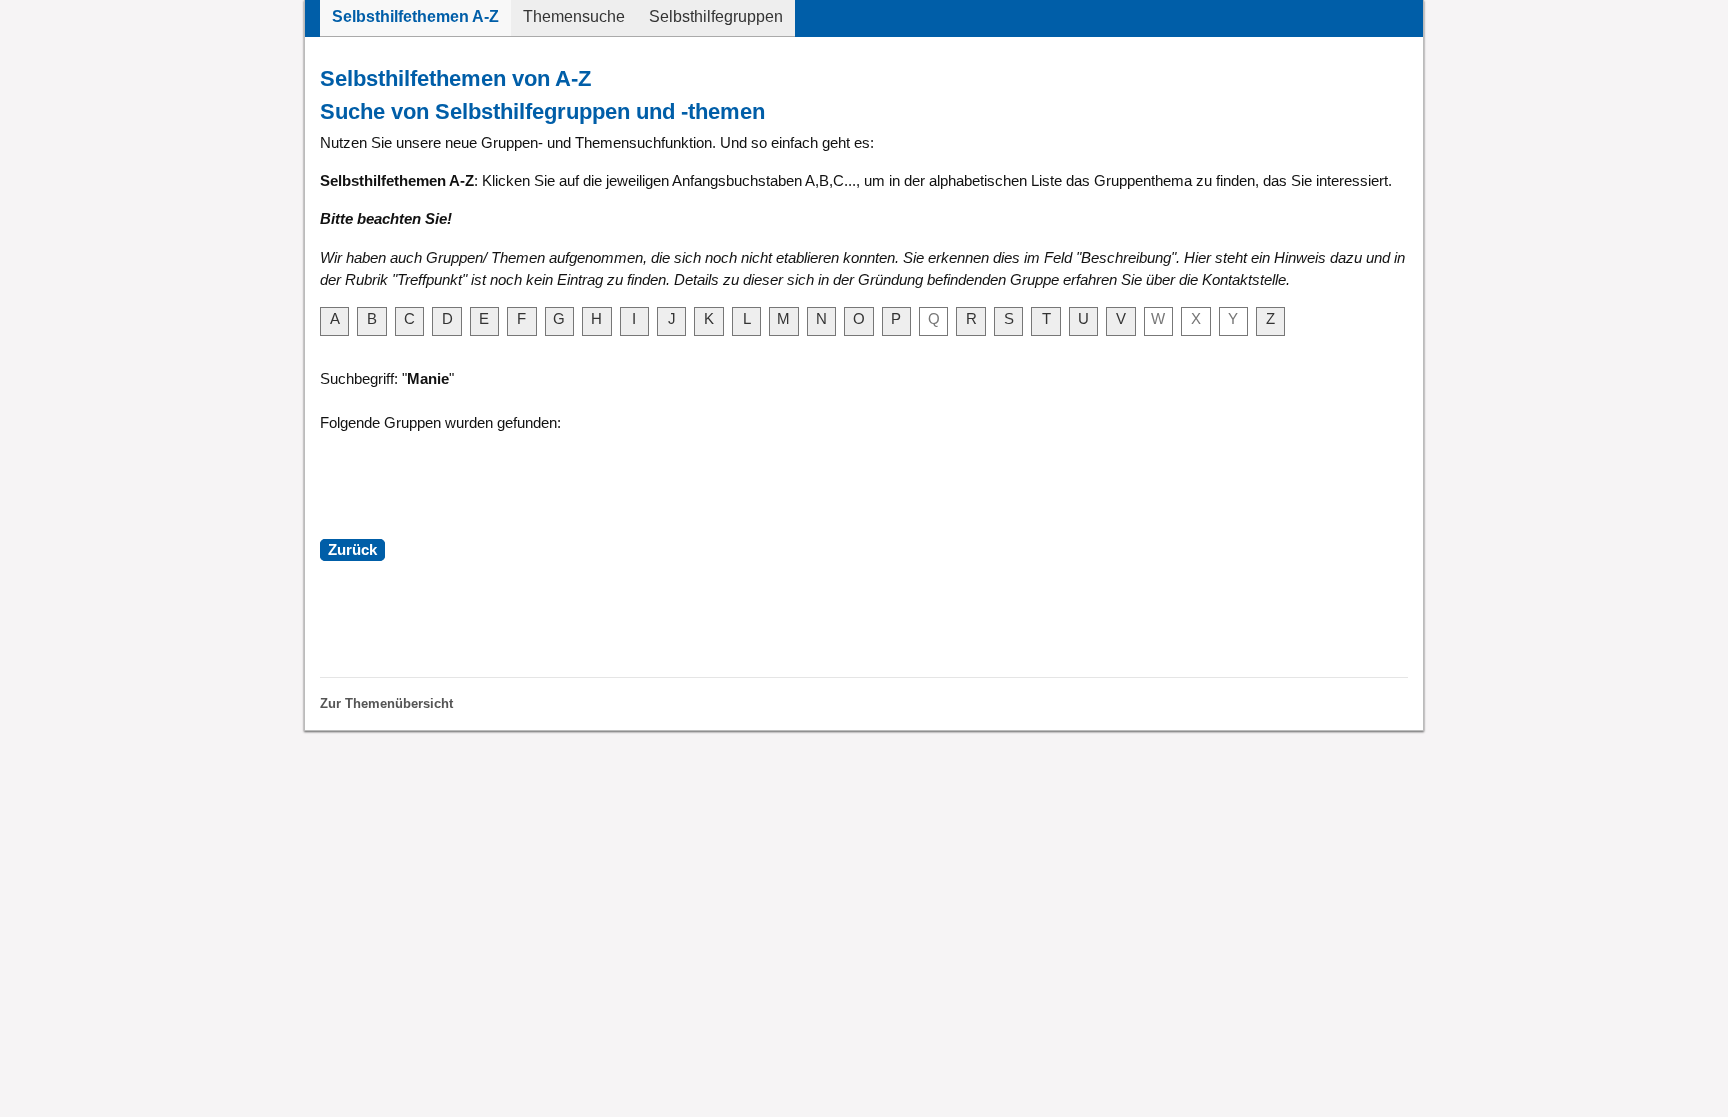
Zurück (352, 550)
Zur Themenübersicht (386, 703)
